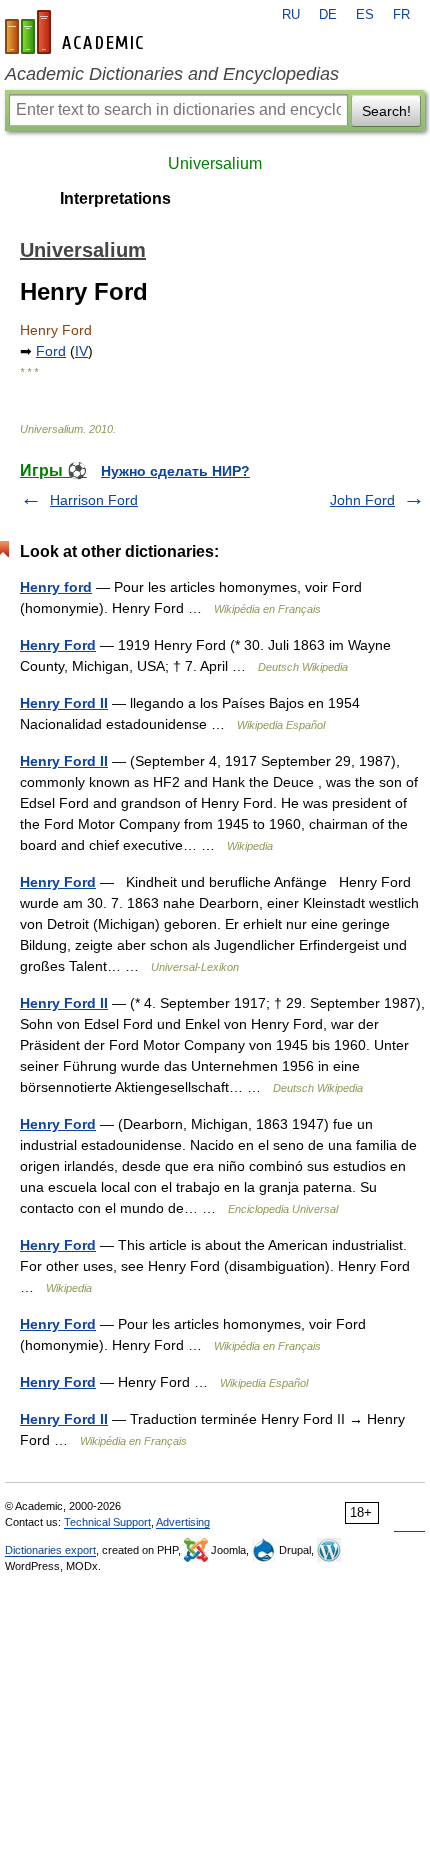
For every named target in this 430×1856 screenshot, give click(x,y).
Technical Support (107, 1522)
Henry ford (56, 587)
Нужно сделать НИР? (175, 471)
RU (291, 15)
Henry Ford (58, 645)
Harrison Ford (94, 500)
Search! (386, 111)
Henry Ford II (64, 703)
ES (365, 15)
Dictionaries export (50, 1550)
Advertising (183, 1522)
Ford (51, 351)
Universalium (215, 163)
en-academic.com (77, 32)
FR (401, 15)
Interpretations (115, 198)
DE (328, 15)
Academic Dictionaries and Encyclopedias (172, 74)
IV (81, 351)
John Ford (362, 500)
